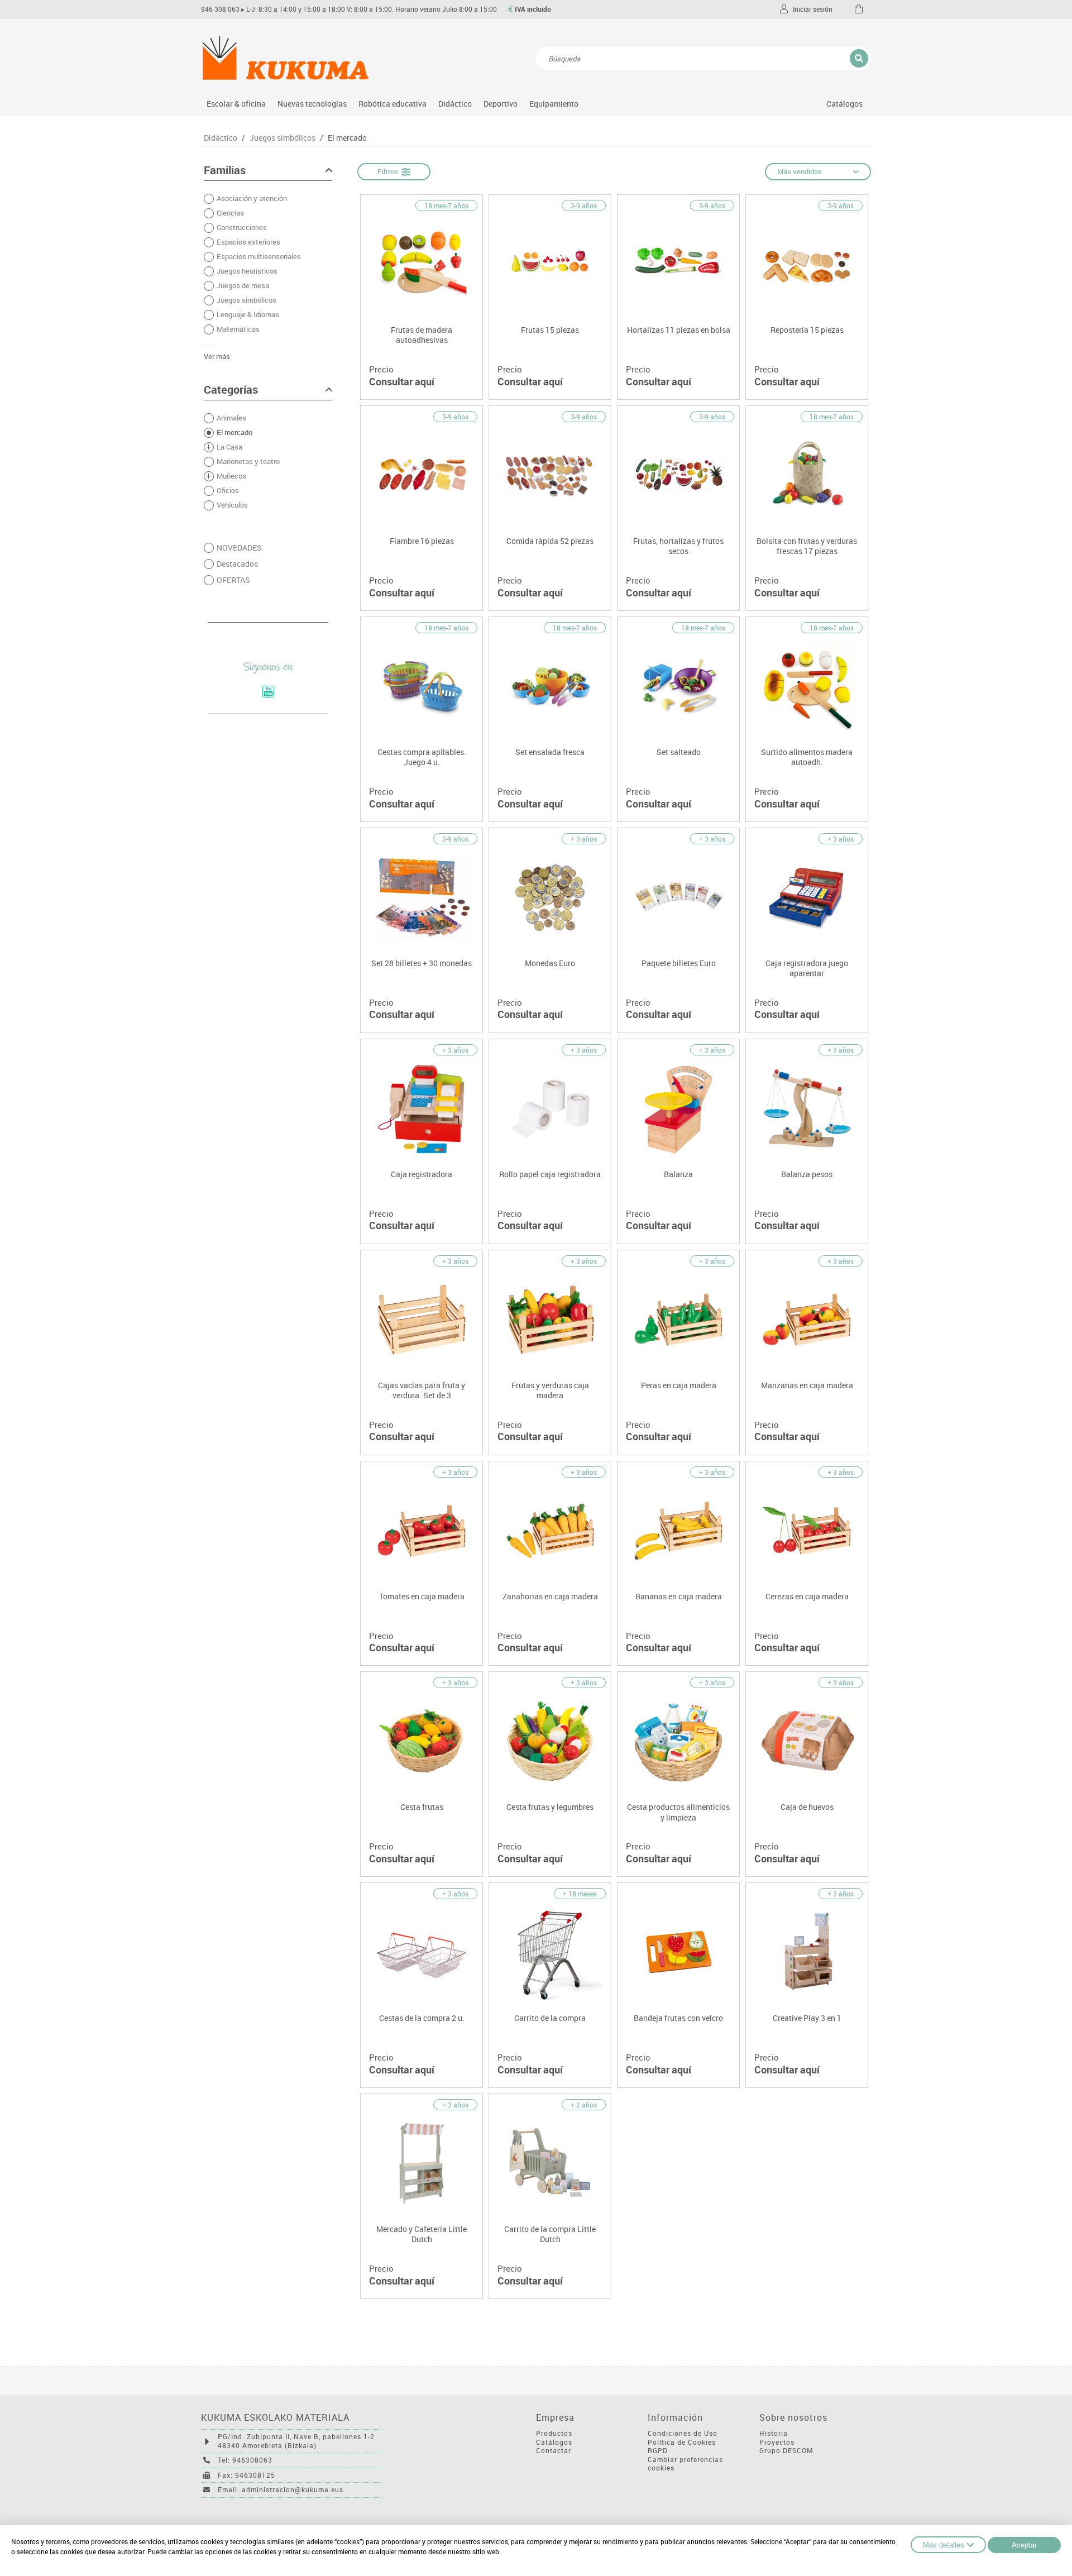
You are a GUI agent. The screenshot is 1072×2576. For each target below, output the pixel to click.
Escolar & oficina (236, 104)
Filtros (389, 171)
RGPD (658, 2451)
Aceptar (1024, 2545)
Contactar (554, 2451)
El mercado (347, 138)
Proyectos (777, 2442)
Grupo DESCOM (786, 2451)
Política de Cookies (682, 2442)
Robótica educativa (393, 104)
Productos (554, 2433)
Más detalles (944, 2545)
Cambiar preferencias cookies (685, 2464)
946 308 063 (220, 9)
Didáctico (455, 104)
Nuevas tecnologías (312, 104)
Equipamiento (554, 104)
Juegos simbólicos (283, 138)
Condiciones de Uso (683, 2433)
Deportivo (501, 104)
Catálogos (844, 104)
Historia (774, 2433)
